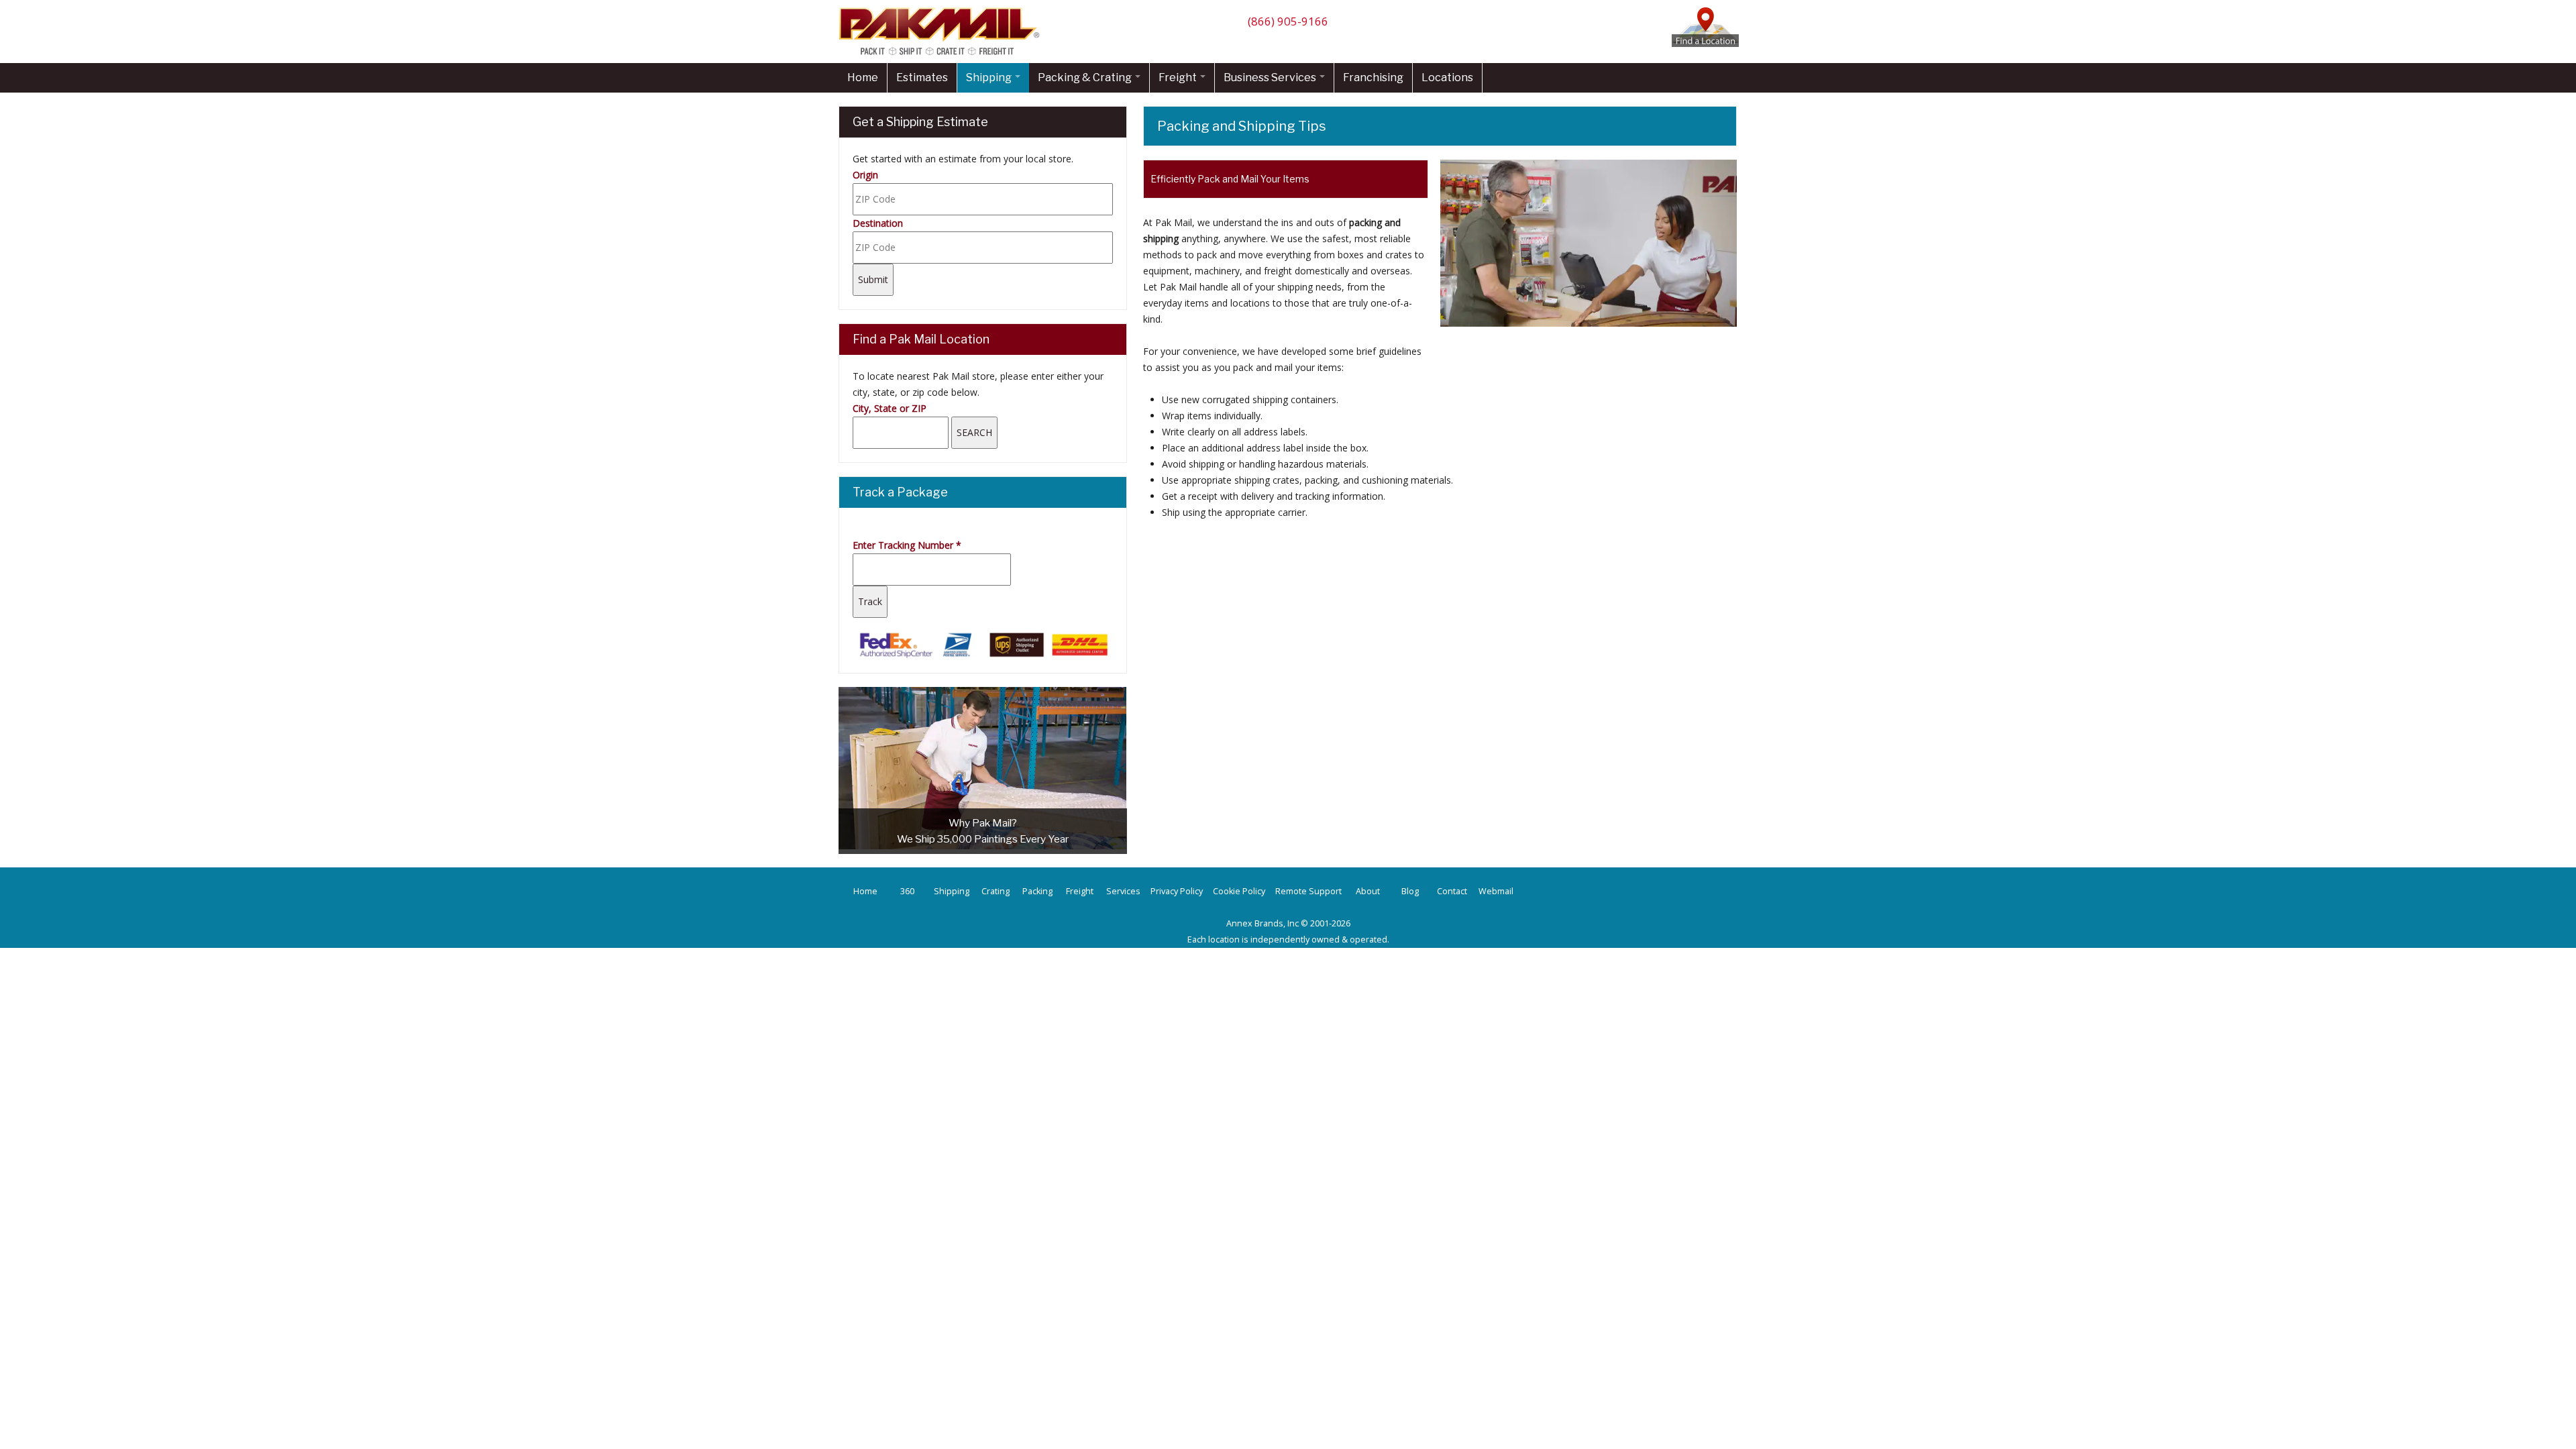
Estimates (922, 77)
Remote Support (1308, 891)
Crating (996, 891)
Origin (865, 175)
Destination (878, 223)
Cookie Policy (1239, 891)
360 (907, 891)
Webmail (1496, 891)
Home (863, 77)
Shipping (990, 77)
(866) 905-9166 (1288, 21)
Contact (1452, 891)
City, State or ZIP (890, 408)
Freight (1179, 77)
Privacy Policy (1177, 891)
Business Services (1271, 77)
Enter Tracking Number (907, 545)
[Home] (943, 55)
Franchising (1373, 77)
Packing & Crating (1086, 77)
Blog (1410, 891)
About (1368, 891)
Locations (1447, 77)
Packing (1037, 891)
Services (1123, 891)
